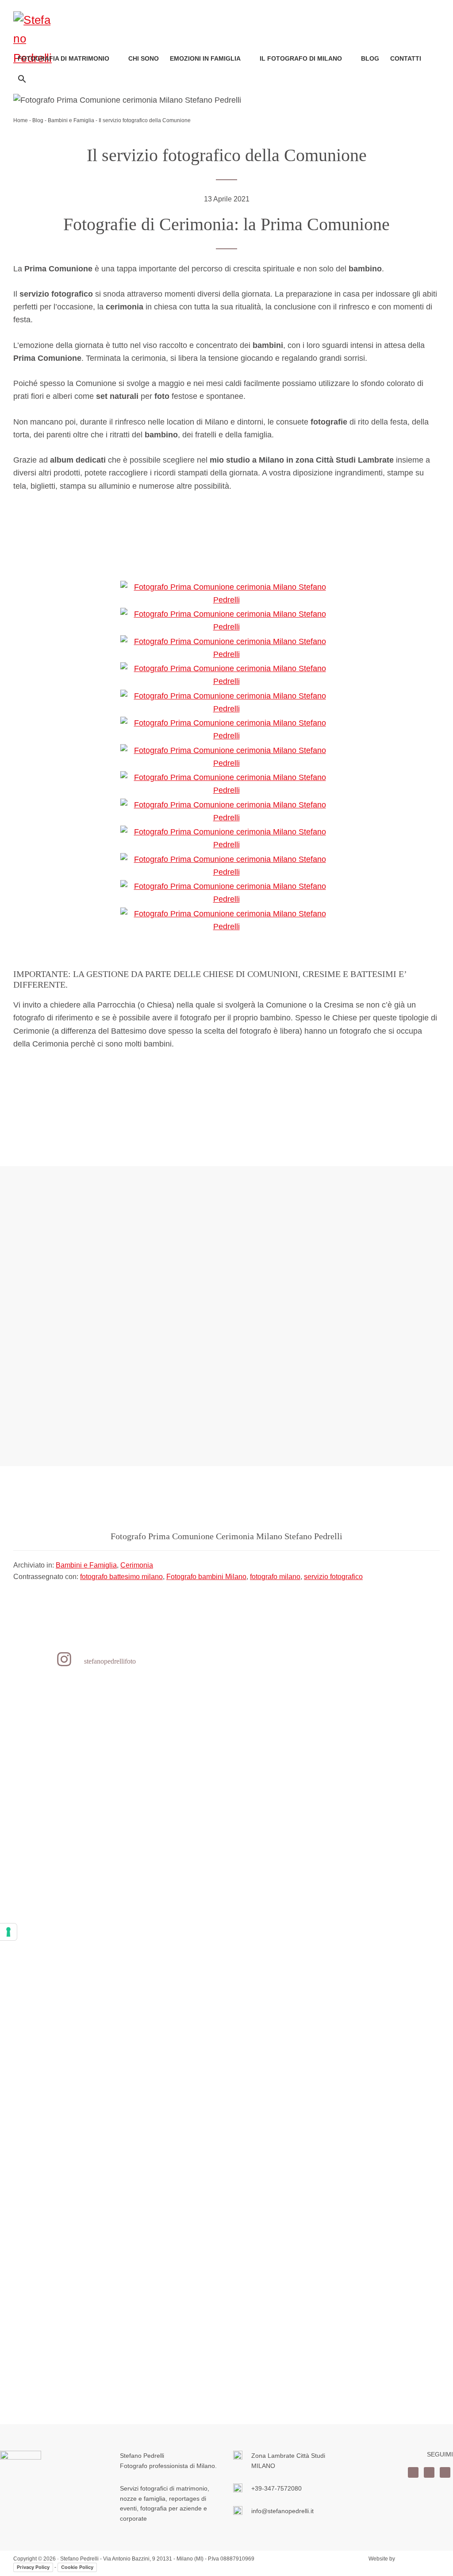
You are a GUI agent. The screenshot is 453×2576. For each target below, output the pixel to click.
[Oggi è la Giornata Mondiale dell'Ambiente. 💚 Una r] (36, 2031)
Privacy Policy (33, 2567)
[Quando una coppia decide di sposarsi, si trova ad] (417, 1901)
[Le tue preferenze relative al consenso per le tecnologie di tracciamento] (8, 1932)
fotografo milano (275, 1577)
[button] (22, 79)
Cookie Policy (77, 2567)
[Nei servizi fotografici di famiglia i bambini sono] (112, 1920)
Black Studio (418, 2559)
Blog (38, 120)
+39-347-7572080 (276, 2488)
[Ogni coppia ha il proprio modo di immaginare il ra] (265, 2050)
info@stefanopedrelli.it (282, 2511)
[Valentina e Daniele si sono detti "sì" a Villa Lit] (188, 1933)
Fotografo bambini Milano (206, 1577)
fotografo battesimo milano (121, 1577)
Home (21, 120)
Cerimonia (137, 1565)
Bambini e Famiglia (71, 120)
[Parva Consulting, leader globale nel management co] (341, 2011)
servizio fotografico (333, 1577)
